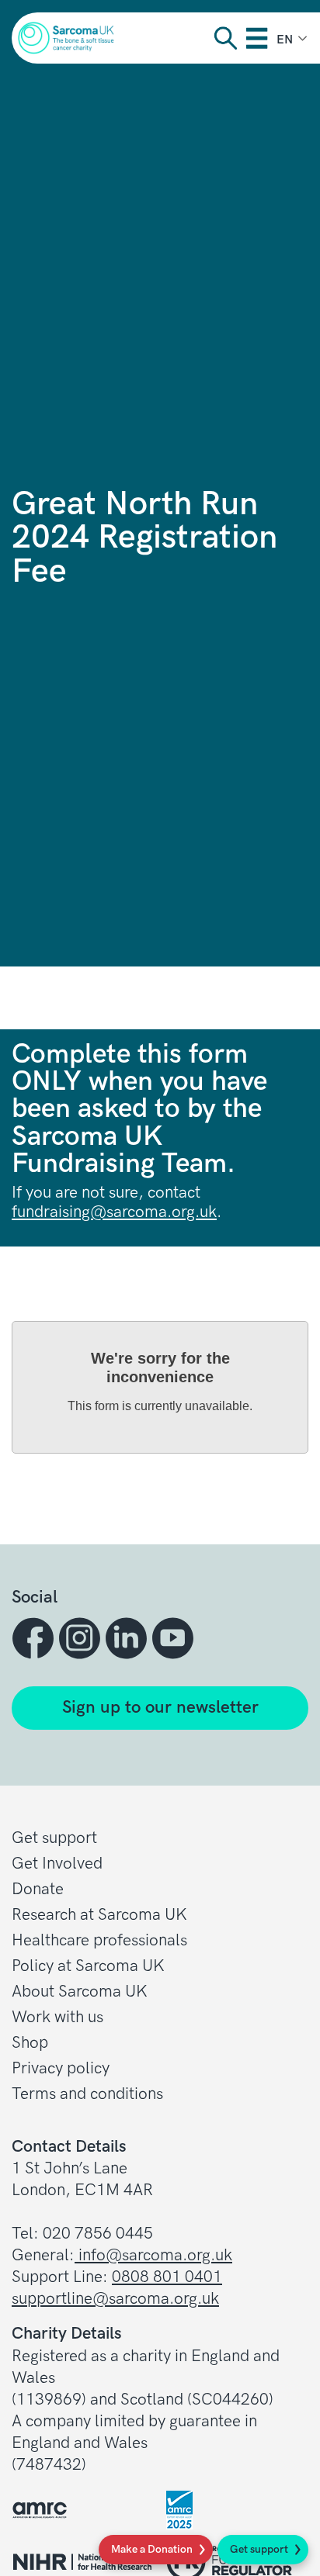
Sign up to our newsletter (160, 1708)
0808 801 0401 (167, 2277)
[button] (35, 1638)
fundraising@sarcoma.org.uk (114, 1212)
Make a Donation (152, 2549)
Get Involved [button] (57, 1864)
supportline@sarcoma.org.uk (115, 2299)
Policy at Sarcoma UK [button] (88, 1966)
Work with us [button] (57, 2017)
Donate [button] (38, 1889)
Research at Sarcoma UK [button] (99, 1915)
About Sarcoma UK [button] (80, 1992)
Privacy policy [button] (61, 2068)
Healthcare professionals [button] (99, 1940)
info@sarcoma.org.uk (153, 2255)
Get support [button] (54, 1838)
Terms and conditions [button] (87, 2094)
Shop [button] (30, 2043)
